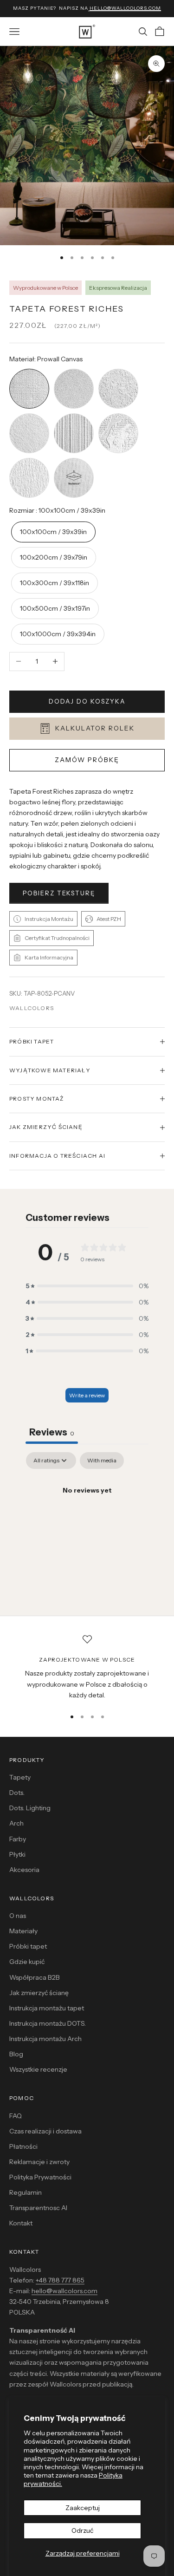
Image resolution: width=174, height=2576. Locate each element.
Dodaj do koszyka (87, 701)
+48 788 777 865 (60, 2280)
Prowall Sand (74, 370)
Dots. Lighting (30, 1808)
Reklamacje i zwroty (39, 2162)
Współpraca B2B (35, 1977)
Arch (16, 1823)
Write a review (87, 1395)
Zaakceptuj (83, 2508)
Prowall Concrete (118, 370)
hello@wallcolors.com (64, 2291)
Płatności (23, 2146)
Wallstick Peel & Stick (74, 459)
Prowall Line (74, 414)
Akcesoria (24, 1870)
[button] (87, 1286)
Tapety (20, 1777)
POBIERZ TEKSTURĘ (59, 893)
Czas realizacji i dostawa (45, 2131)
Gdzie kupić (27, 1962)
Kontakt (21, 2223)
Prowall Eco (29, 414)
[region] (87, 1668)
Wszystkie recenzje (38, 2069)
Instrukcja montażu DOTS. (48, 2023)
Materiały (23, 1931)
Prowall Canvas (29, 370)
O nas (18, 1916)
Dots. (17, 1793)
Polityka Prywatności (40, 2177)
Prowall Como (118, 414)
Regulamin (26, 2192)
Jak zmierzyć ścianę (39, 1993)
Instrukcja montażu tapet (47, 2008)
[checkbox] (102, 1461)
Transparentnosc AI (38, 2208)
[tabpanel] (87, 1522)
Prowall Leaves (29, 459)
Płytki (17, 1854)
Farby (18, 1839)
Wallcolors (32, 1008)
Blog (16, 2054)
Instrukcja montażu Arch (45, 2039)
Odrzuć (82, 2530)
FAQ (16, 2116)
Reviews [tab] (52, 1432)
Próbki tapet (28, 1946)
